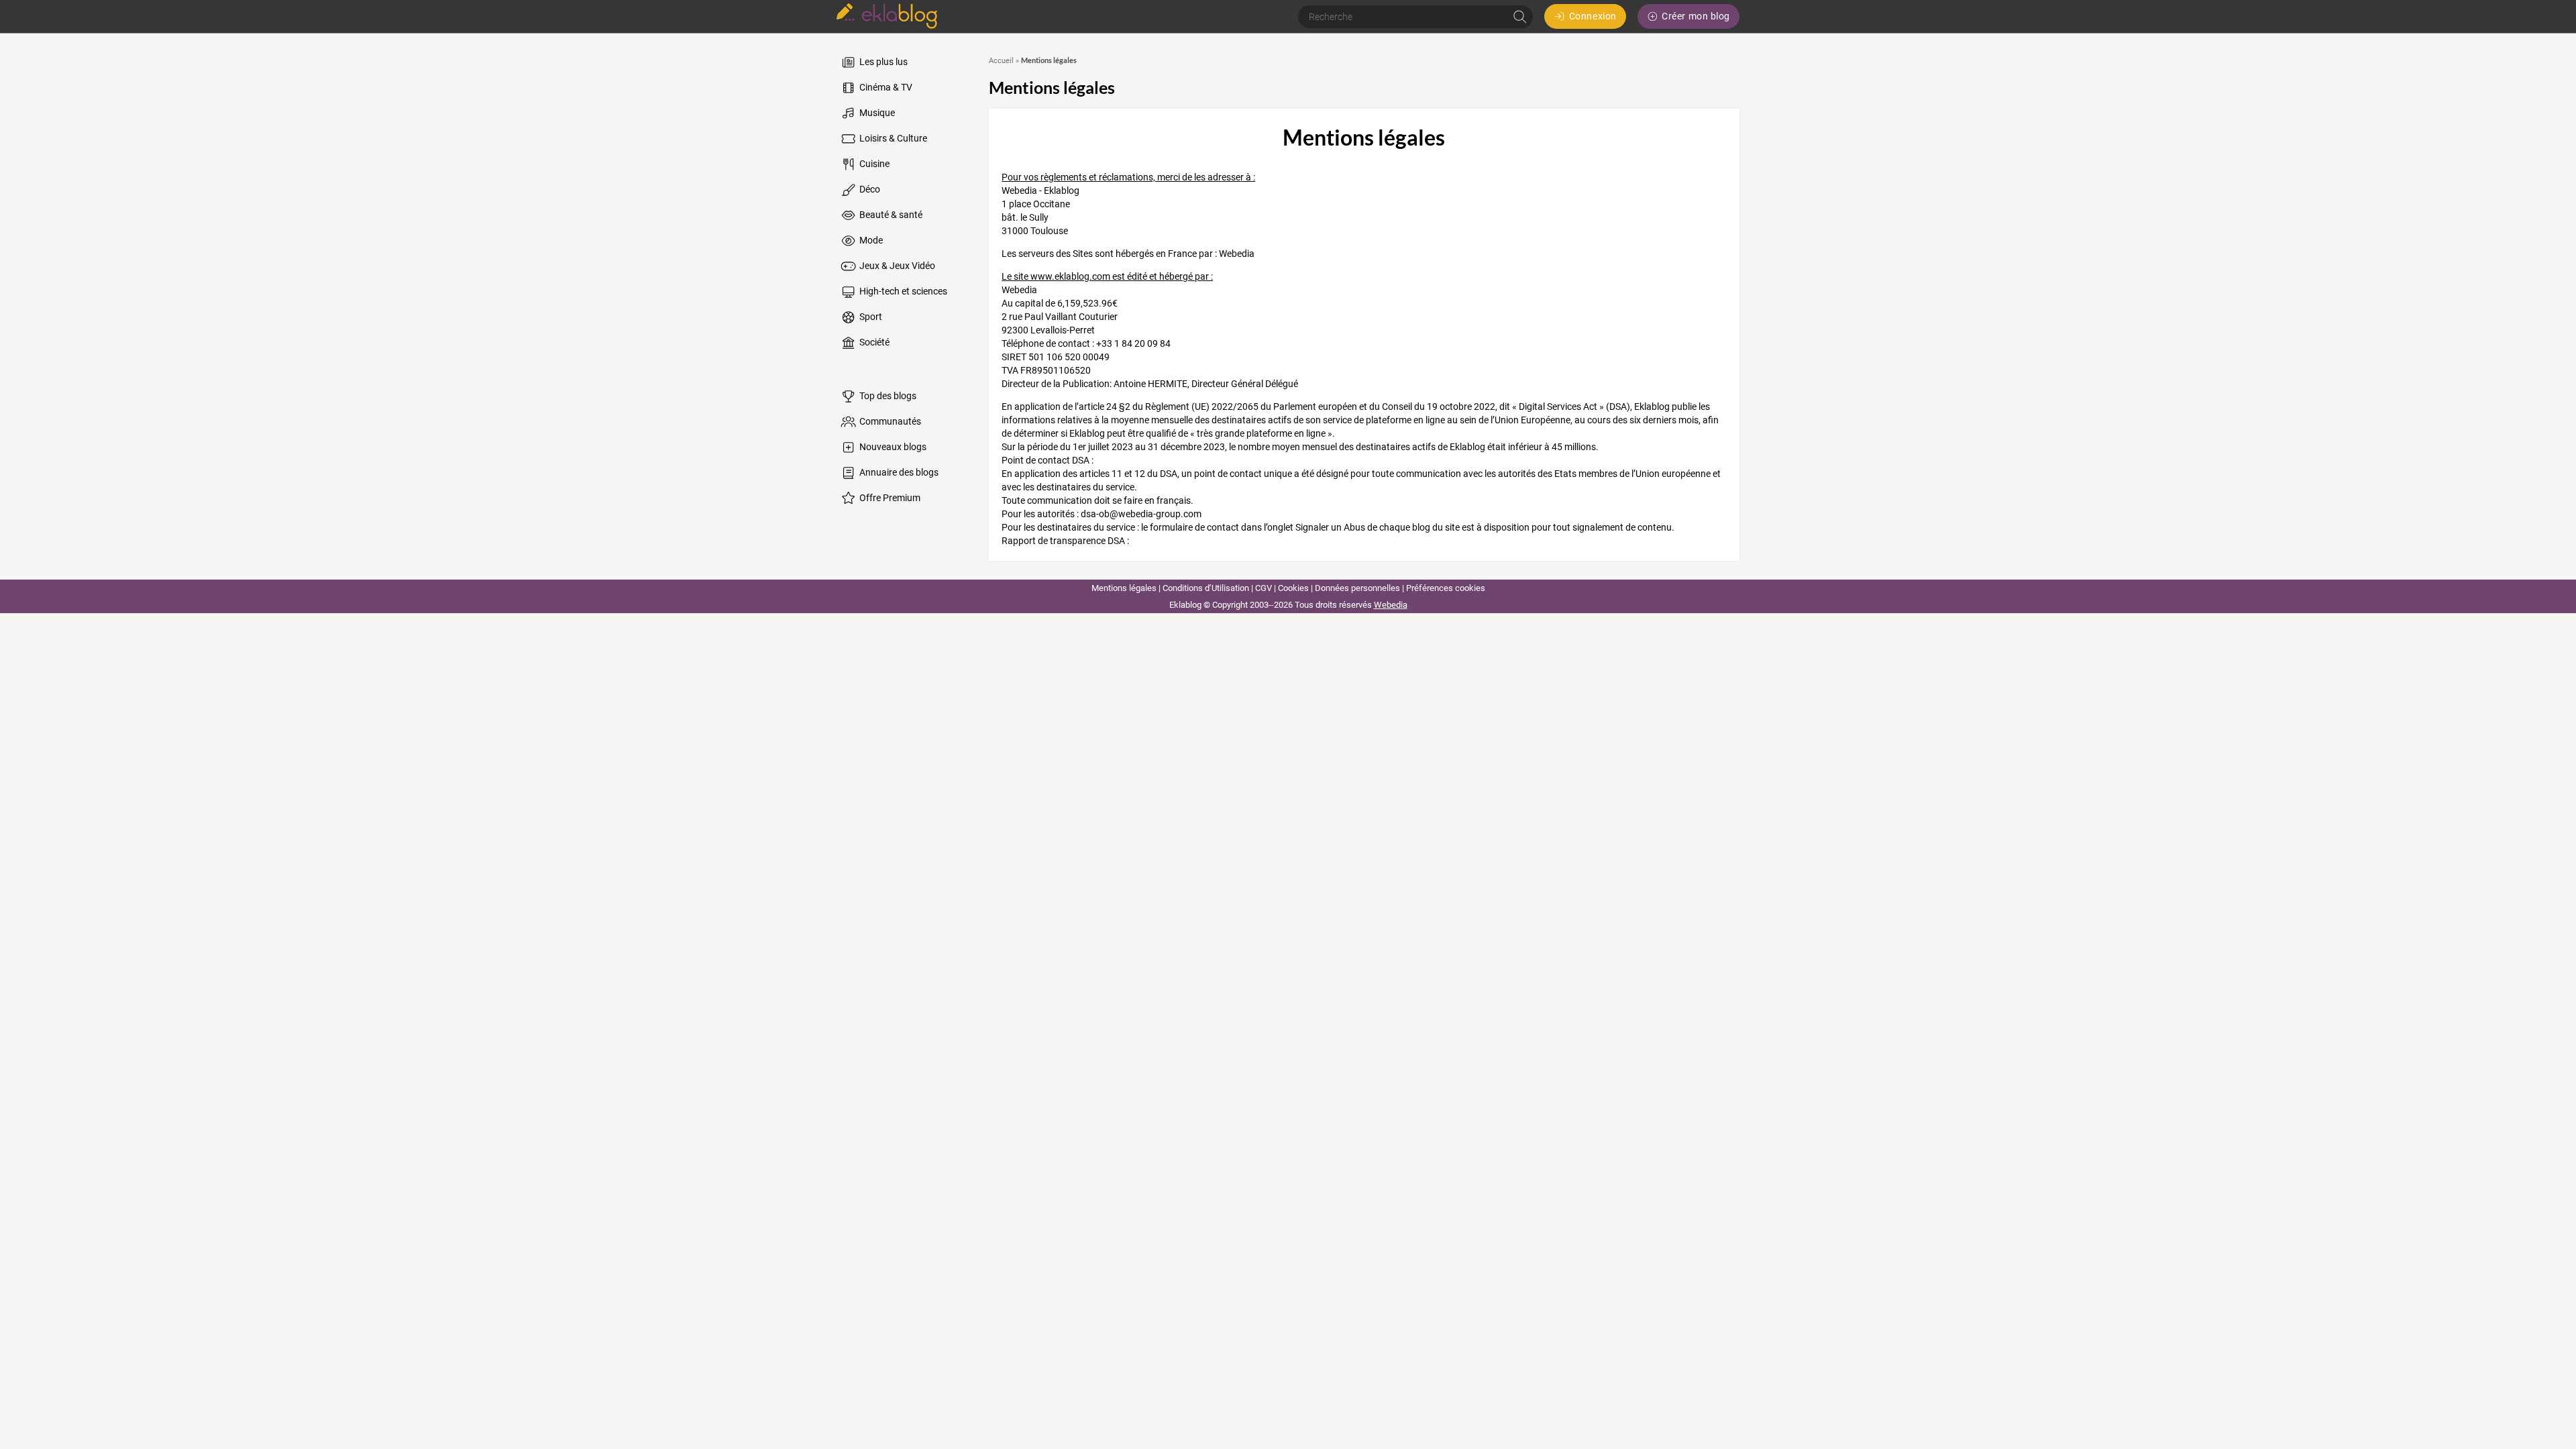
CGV (1264, 588)
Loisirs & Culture (892, 138)
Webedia (1391, 605)
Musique (876, 113)
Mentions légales (1124, 588)
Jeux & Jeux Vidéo (896, 266)
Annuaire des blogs (898, 472)
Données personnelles (1357, 588)
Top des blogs (887, 396)
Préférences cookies (1446, 588)
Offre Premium (889, 498)
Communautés (889, 421)
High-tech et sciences (902, 291)
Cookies (1293, 588)
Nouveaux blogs (892, 447)
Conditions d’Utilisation (1206, 588)
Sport (870, 317)
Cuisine (873, 164)
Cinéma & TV (885, 87)
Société (873, 342)
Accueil (1001, 61)
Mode (870, 240)
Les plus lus (882, 62)
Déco (869, 189)
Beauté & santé (890, 215)
